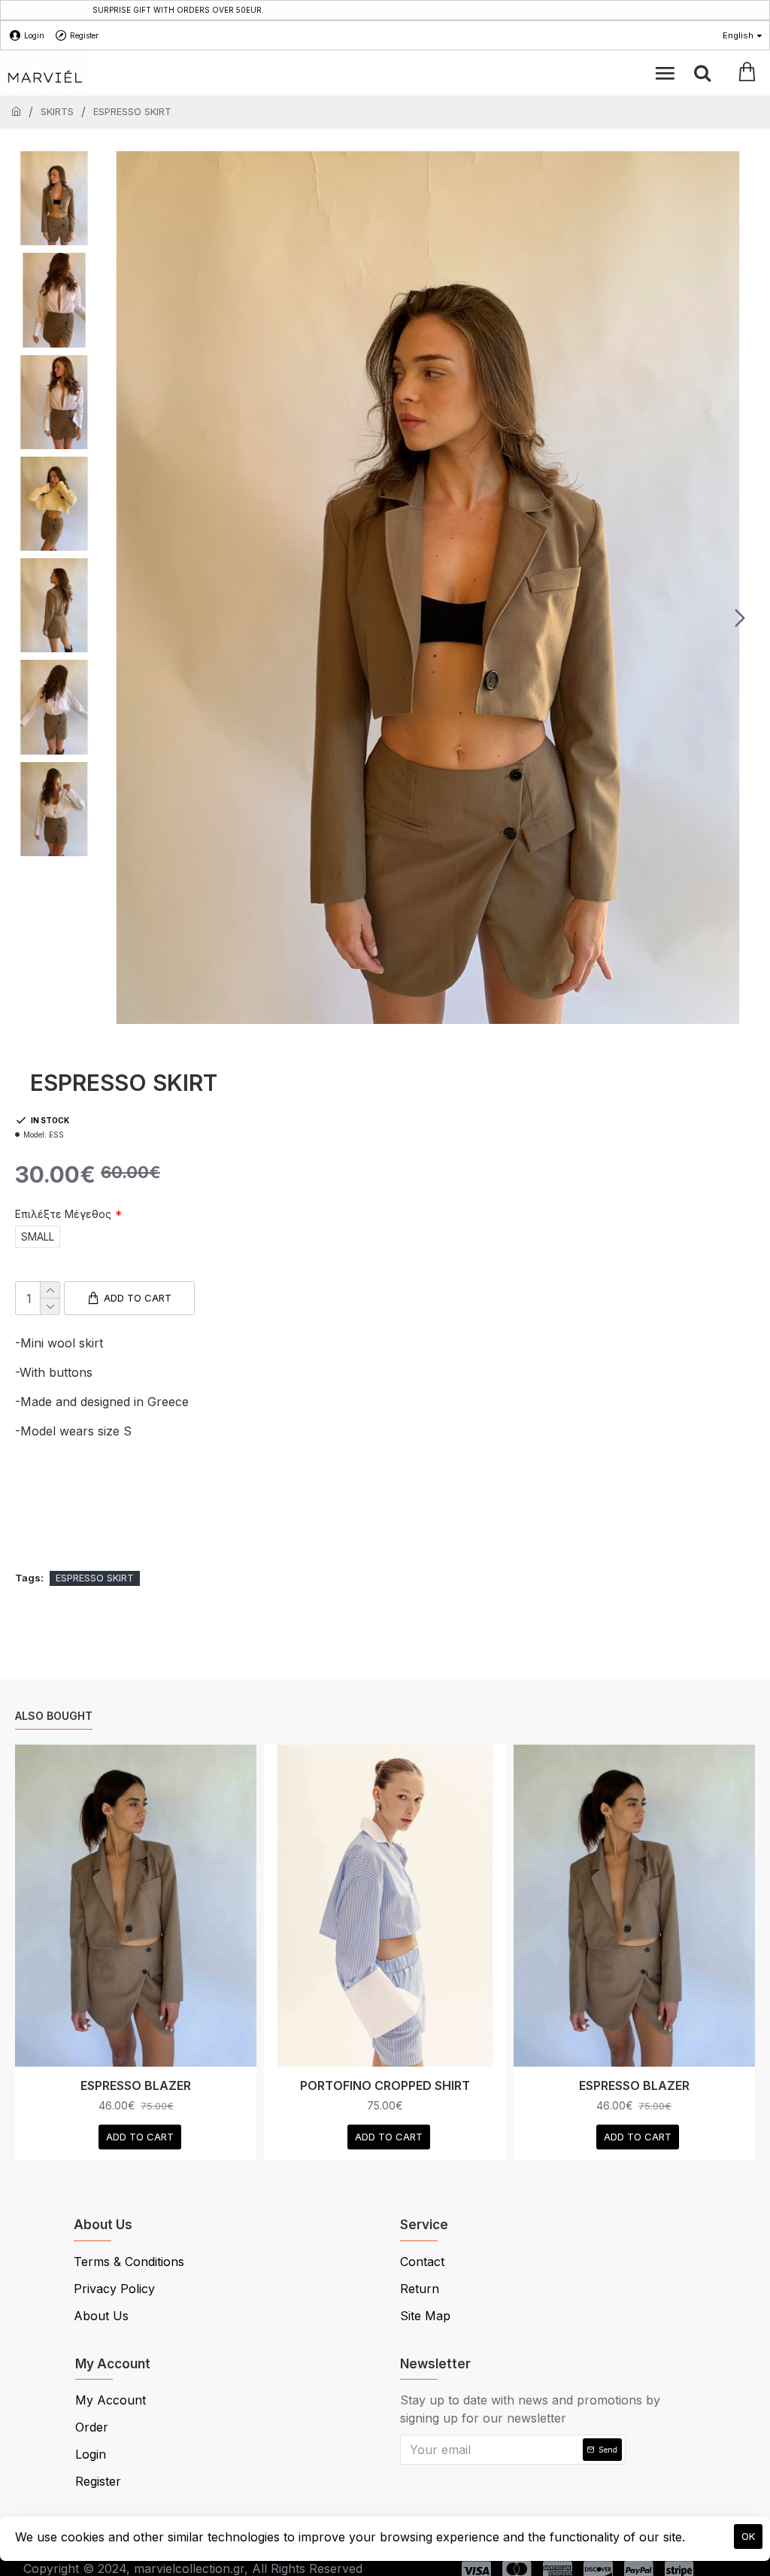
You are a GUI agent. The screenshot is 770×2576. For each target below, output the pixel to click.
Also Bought (54, 1716)
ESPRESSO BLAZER (136, 2085)
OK (748, 2536)
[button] (116, 618)
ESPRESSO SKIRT (95, 1578)
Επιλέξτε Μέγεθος (63, 1214)
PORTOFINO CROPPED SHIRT (385, 2085)
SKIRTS (57, 111)
